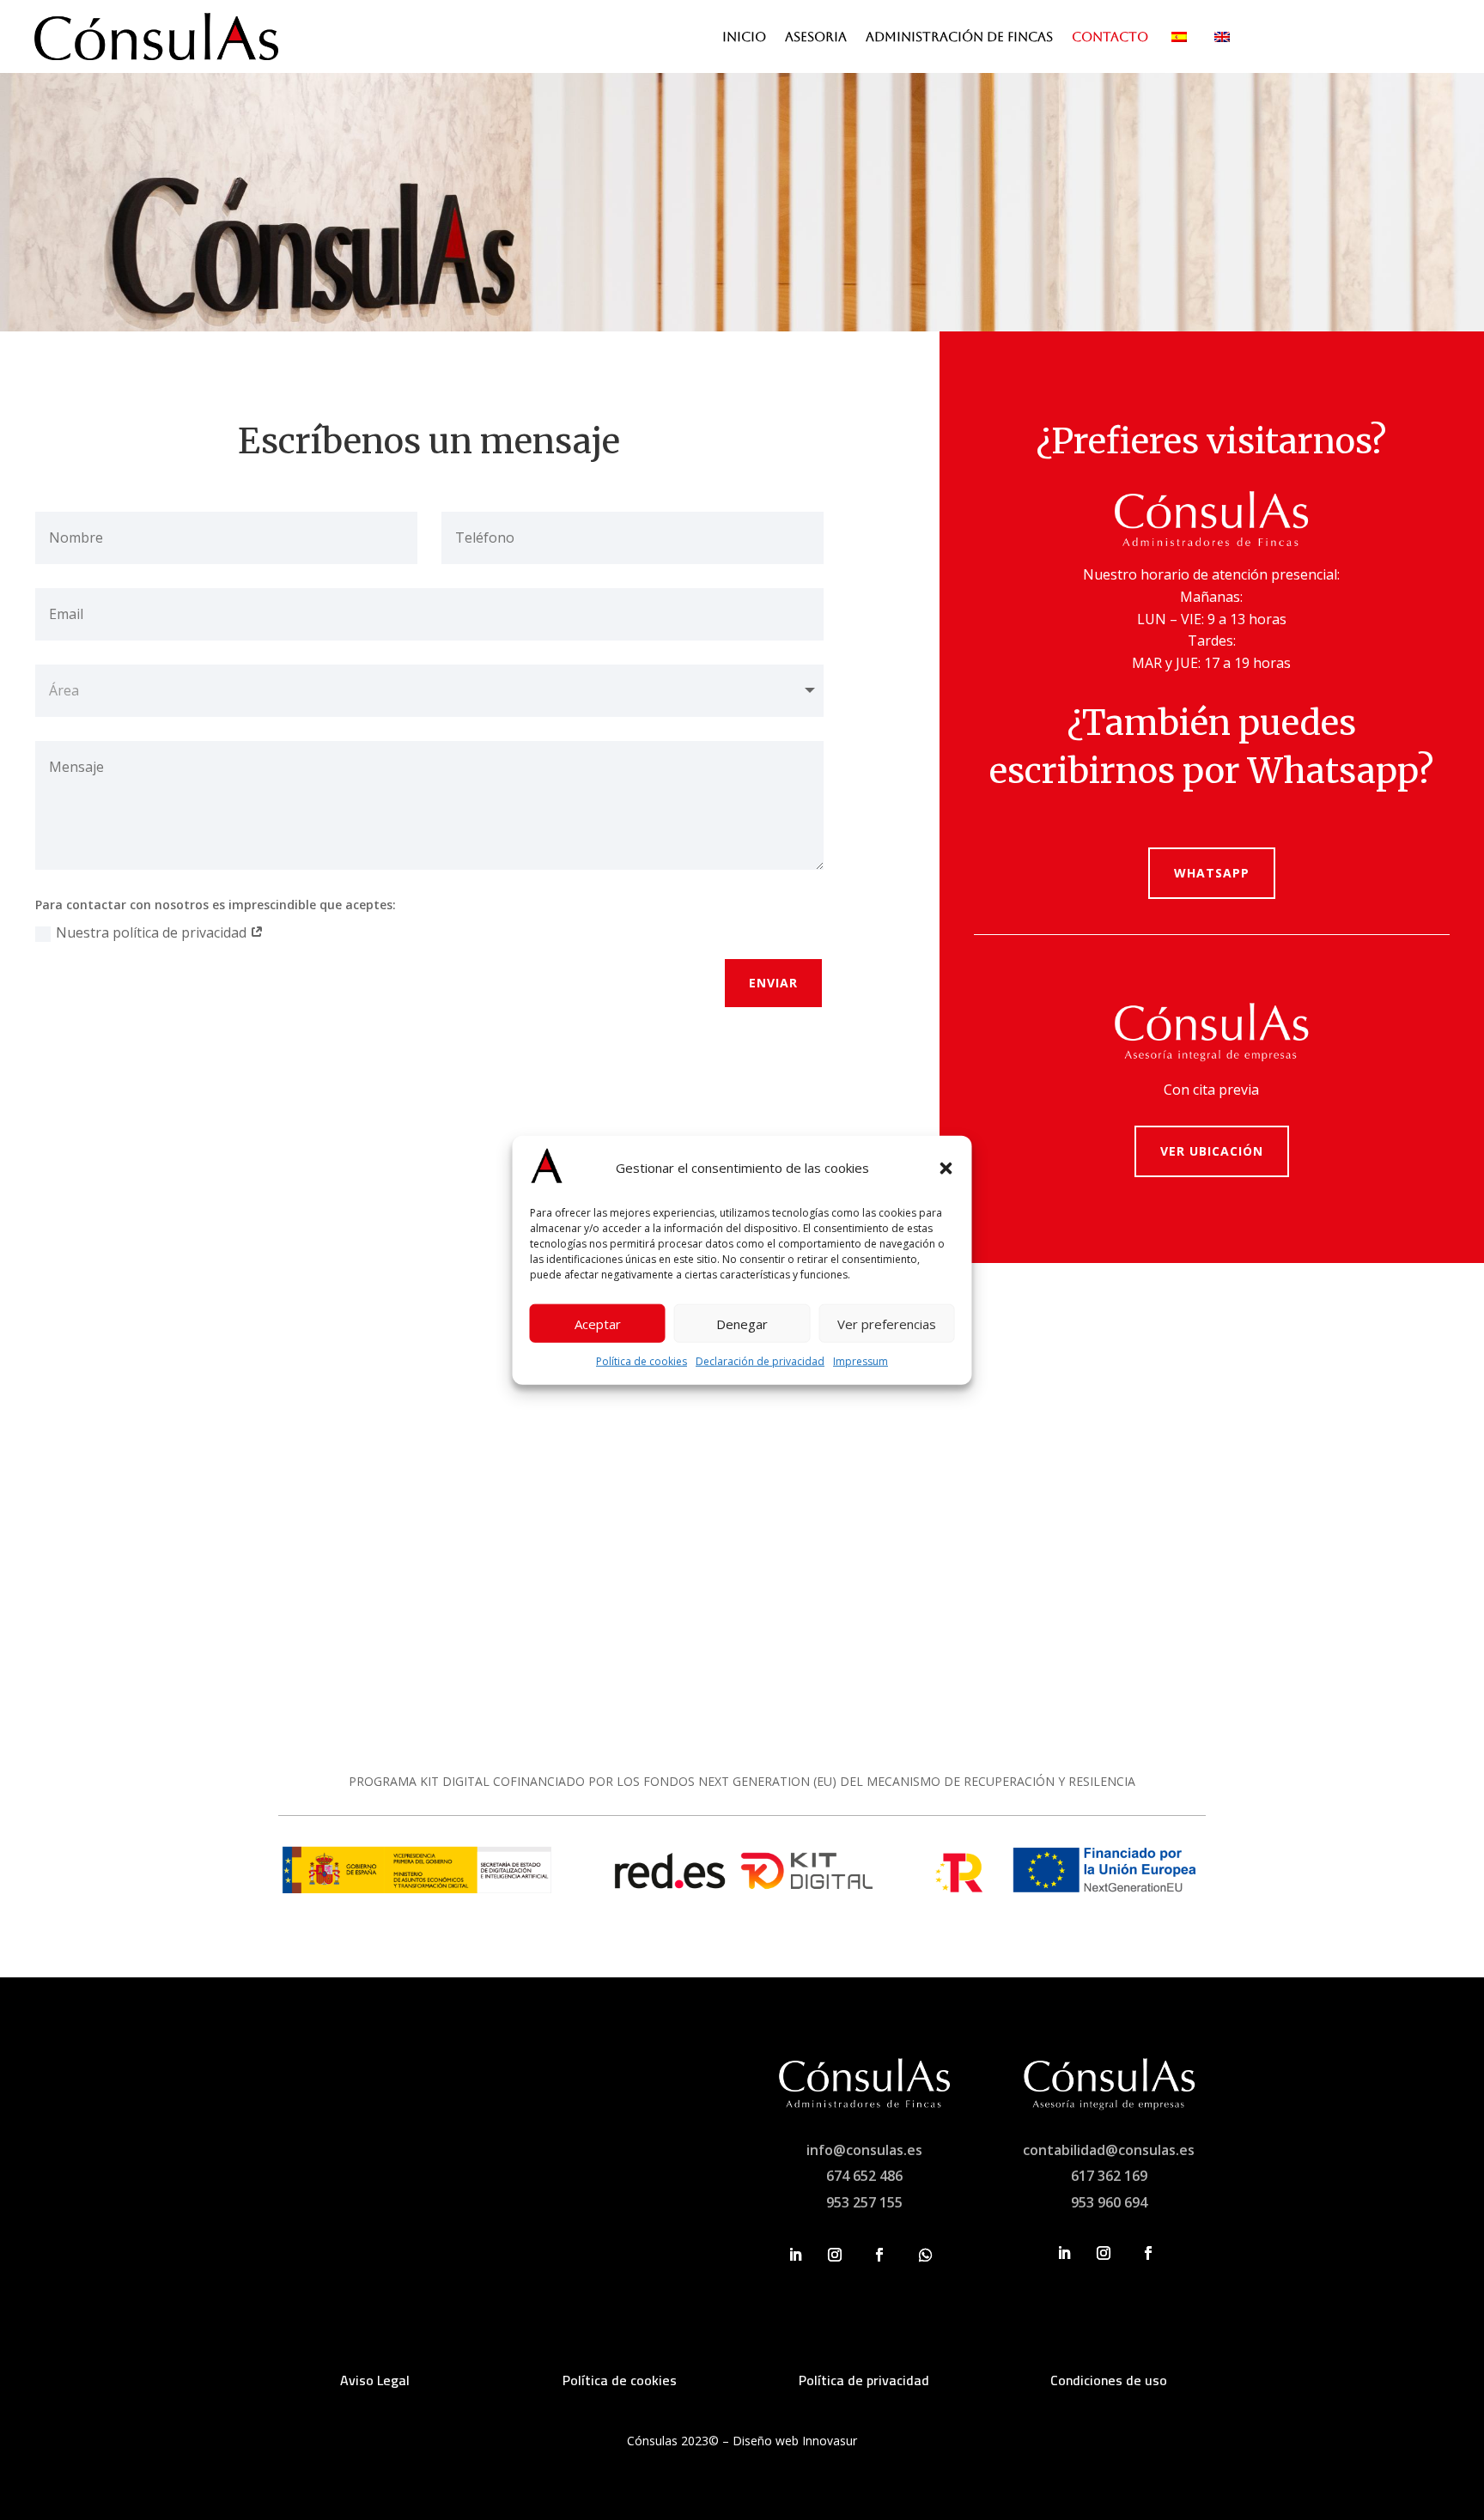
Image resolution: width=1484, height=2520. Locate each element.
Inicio (744, 37)
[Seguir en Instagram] (835, 2255)
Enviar (773, 983)
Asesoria (816, 37)
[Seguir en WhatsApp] (926, 2255)
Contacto (1110, 37)
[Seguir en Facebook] (879, 2255)
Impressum (861, 1361)
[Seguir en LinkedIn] (795, 2255)
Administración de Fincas (959, 37)
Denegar (742, 1324)
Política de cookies (642, 1361)
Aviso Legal (375, 2380)
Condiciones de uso (1109, 2380)
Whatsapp (1212, 873)
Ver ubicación (1212, 1151)
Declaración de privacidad (760, 1361)
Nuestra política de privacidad (153, 932)
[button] (946, 1169)
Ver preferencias (887, 1324)
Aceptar (598, 1324)
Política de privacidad (864, 2380)
